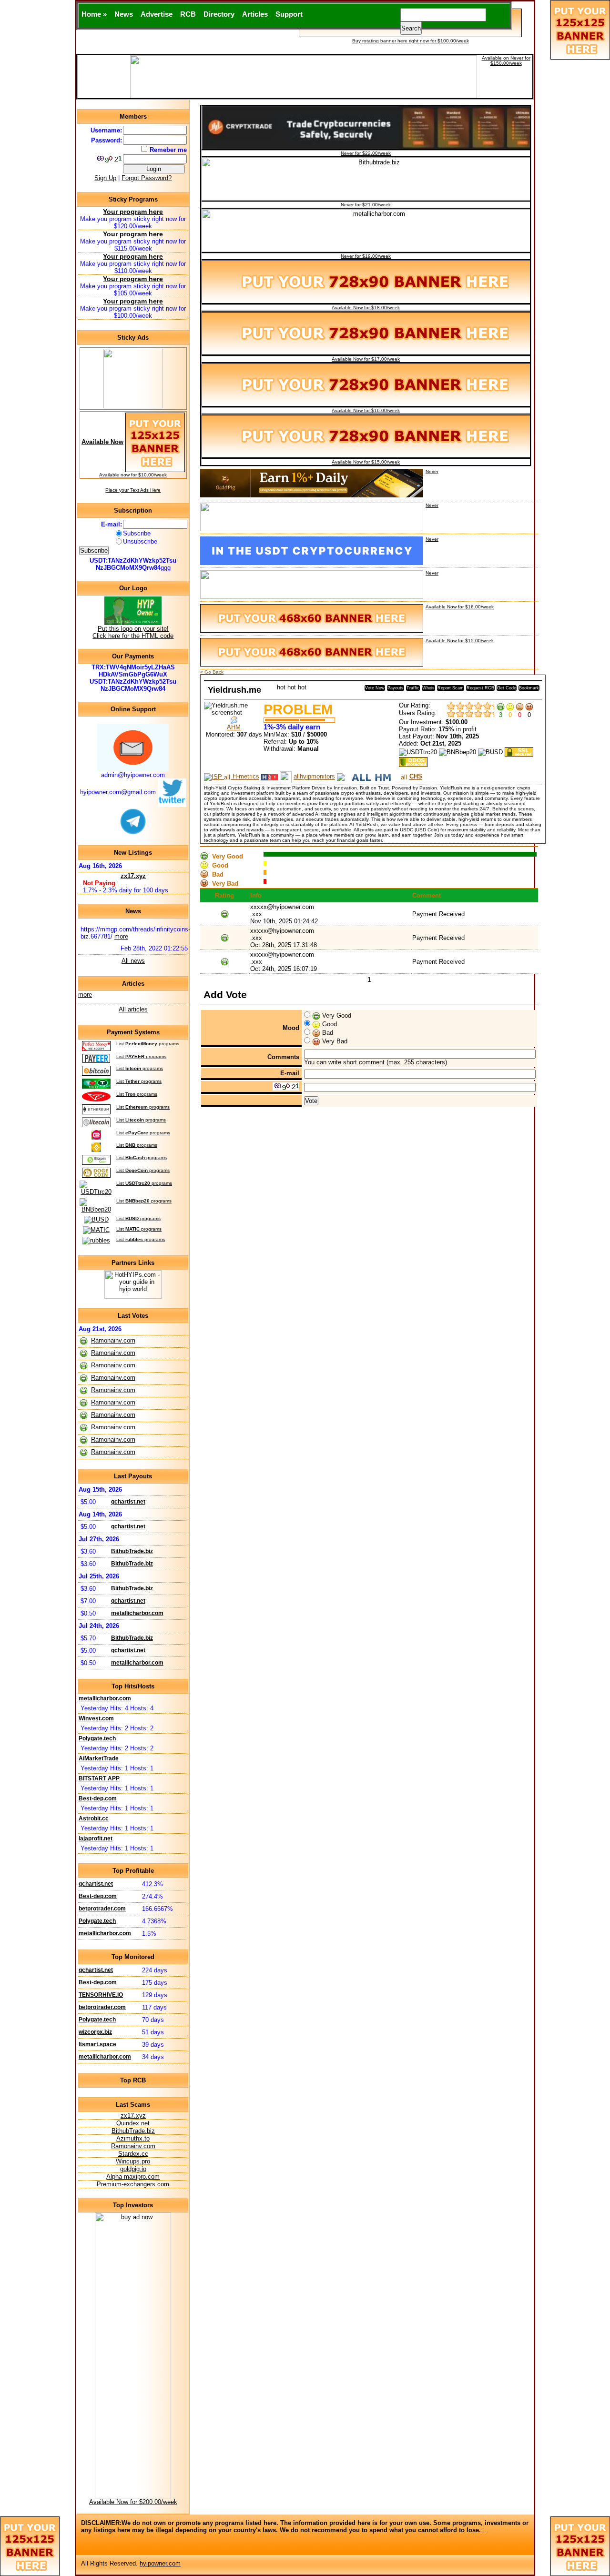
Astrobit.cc (94, 1818)
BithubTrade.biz (132, 1551)
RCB (188, 14)
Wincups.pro (133, 2161)
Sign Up (105, 178)
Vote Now (375, 688)
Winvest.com (96, 1718)
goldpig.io (133, 2169)
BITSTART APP (99, 1778)
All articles (133, 1009)
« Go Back (212, 672)
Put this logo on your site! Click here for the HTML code (133, 632)
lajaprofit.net (96, 1839)
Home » (94, 14)
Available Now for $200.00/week (133, 2502)
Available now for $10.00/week (133, 475)
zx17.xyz (133, 876)
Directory (219, 14)
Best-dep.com (98, 1798)
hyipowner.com (160, 2563)
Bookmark (529, 688)
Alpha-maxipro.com (133, 2177)
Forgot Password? (147, 178)
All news (133, 961)
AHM (234, 727)
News (124, 14)
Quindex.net (133, 2123)
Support (289, 14)
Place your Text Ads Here (133, 490)
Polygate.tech (97, 1738)
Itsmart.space (97, 2044)
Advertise (157, 14)
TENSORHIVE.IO (101, 1995)
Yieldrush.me (234, 690)
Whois (428, 688)
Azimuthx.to (133, 2138)
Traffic (413, 688)
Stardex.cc (133, 2154)
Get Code (507, 688)
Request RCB (480, 688)
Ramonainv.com (113, 1340)
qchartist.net (128, 1502)
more (121, 936)
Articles (255, 14)
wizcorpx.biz (95, 2032)
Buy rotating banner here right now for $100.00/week (411, 41)
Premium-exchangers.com (133, 2184)
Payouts (396, 688)
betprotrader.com (102, 1909)
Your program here (133, 212)
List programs (148, 1044)
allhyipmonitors (314, 777)
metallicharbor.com (137, 1613)
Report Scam (451, 688)
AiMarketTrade (99, 1758)
